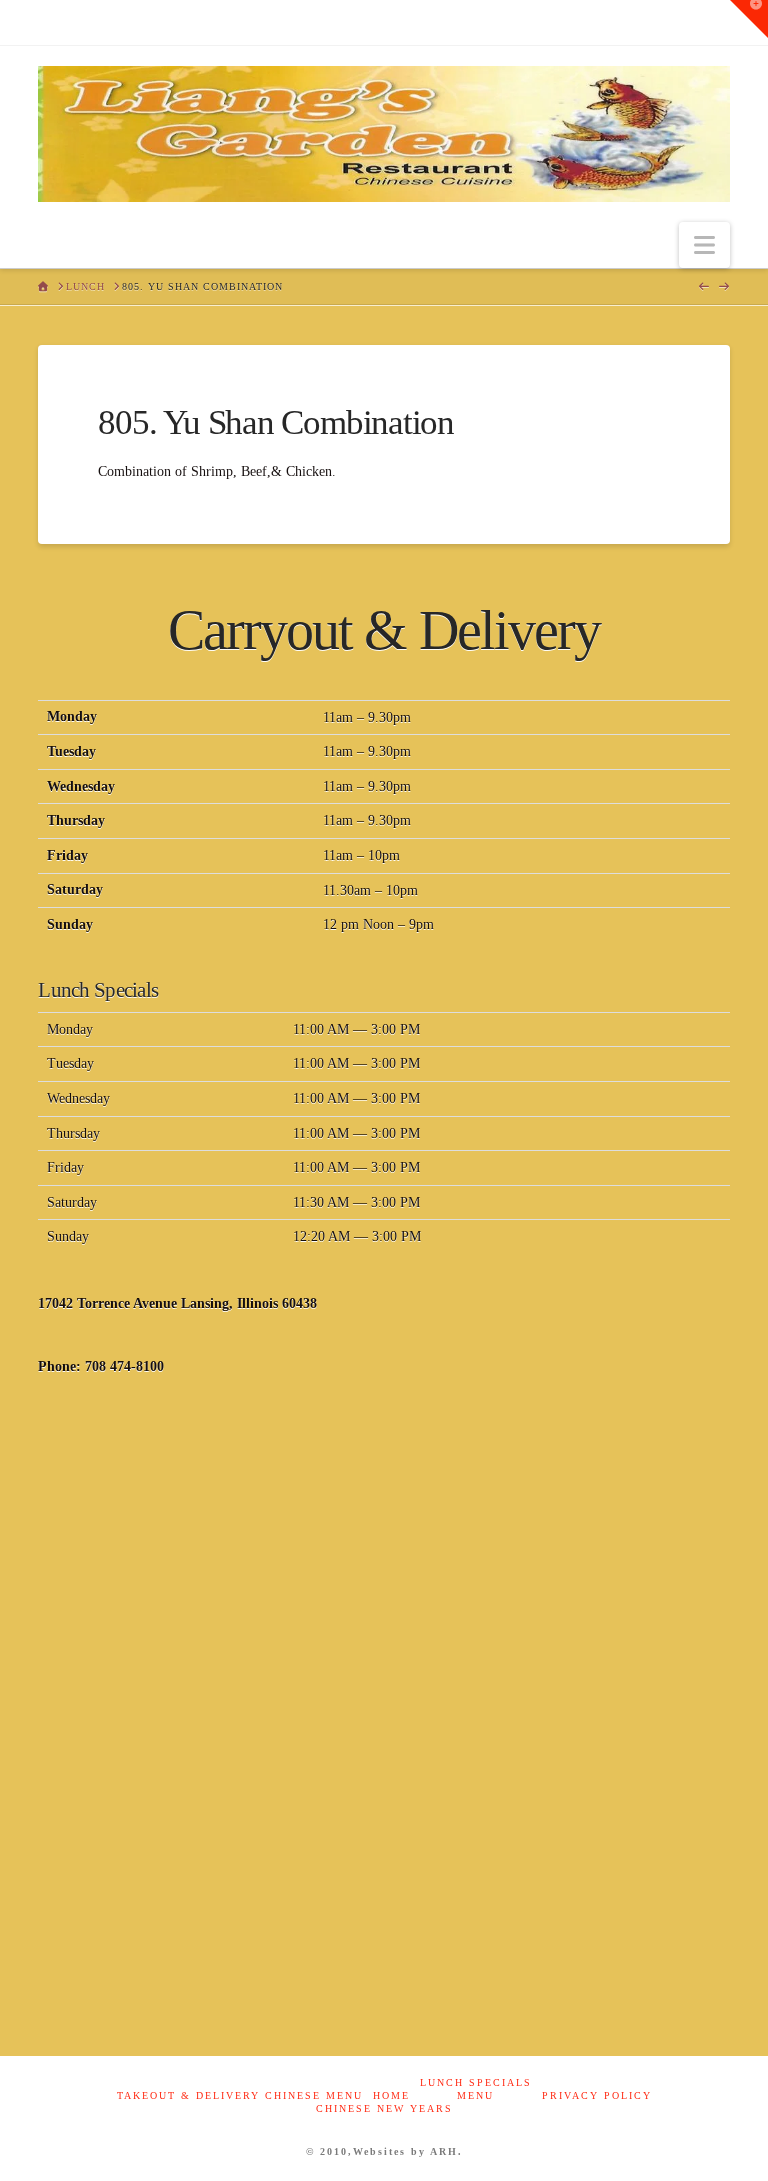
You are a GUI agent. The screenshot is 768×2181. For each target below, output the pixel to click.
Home (391, 2095)
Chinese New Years (384, 2108)
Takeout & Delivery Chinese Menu (240, 2095)
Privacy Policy (597, 2095)
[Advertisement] (383, 1557)
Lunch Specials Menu (476, 2089)
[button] (704, 245)
